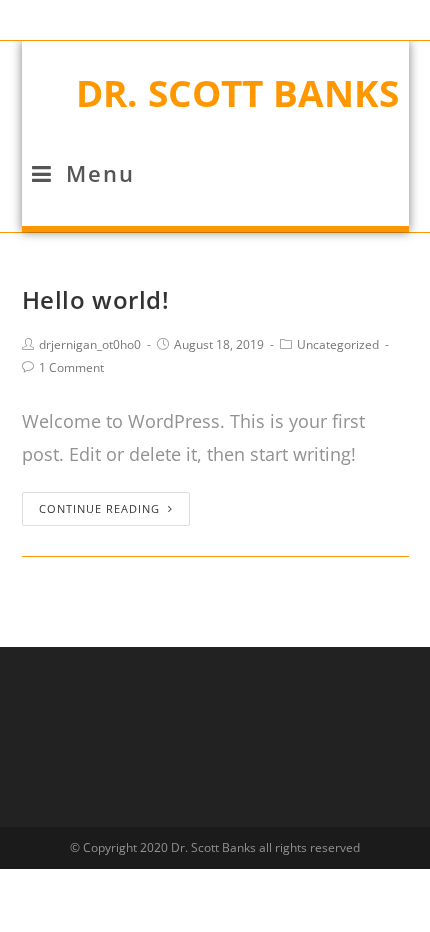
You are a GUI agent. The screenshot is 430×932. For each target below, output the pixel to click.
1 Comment (71, 367)
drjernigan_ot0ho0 (90, 344)
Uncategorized (338, 344)
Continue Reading (99, 508)
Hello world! (96, 299)
